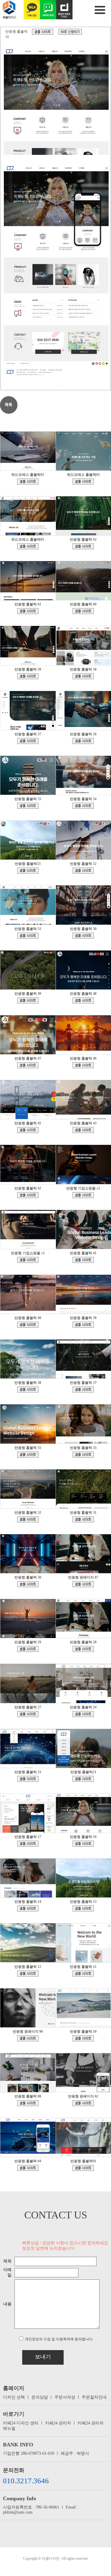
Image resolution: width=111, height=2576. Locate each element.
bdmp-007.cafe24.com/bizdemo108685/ (43, 32)
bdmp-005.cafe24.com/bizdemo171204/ (83, 546)
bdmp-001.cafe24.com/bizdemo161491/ (28, 1000)
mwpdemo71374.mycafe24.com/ (28, 546)
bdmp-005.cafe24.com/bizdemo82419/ (83, 1974)
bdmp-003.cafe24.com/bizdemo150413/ (83, 1390)
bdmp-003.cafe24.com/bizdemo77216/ (28, 2103)
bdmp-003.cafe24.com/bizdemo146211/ (83, 1455)
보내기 (43, 2357)
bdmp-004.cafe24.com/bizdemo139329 (83, 1584)
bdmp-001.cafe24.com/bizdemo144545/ (83, 1519)
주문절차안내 (94, 2397)
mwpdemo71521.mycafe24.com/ (83, 481)
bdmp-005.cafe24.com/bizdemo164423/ (83, 806)
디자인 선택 (14, 2397)
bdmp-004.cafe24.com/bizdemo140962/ (28, 1584)
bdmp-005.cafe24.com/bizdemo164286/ (28, 871)
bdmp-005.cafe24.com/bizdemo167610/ (83, 676)
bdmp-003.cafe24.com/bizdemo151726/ (28, 1390)
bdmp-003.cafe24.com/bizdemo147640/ (28, 1455)
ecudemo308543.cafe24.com (28, 1260)
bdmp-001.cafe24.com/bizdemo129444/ (83, 1714)
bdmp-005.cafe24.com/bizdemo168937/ (28, 611)
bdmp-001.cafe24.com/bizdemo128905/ (28, 1779)
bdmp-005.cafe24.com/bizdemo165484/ (28, 806)
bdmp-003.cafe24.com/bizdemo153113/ (28, 1325)
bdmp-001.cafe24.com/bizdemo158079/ (83, 1065)
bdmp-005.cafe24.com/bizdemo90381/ (28, 1974)
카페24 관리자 (58, 2423)
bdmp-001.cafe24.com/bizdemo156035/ (83, 1130)
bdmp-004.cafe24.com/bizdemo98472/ (28, 1908)
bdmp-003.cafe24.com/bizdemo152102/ (83, 1325)
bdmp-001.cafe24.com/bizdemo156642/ (28, 1130)
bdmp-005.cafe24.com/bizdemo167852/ (28, 676)
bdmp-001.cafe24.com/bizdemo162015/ (83, 936)
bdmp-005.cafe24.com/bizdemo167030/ (28, 741)
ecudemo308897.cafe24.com (83, 1195)
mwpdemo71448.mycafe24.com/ (28, 481)
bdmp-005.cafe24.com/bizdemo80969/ (83, 2038)
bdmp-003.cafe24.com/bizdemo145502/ (28, 1519)
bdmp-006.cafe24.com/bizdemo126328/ (83, 1779)
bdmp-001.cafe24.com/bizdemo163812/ (83, 871)
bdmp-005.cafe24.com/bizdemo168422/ (83, 611)
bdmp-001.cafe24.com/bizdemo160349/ (28, 1065)
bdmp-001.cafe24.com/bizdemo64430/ (83, 2168)
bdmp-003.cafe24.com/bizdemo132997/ (28, 1714)
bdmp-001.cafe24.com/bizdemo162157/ (28, 936)
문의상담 (40, 2397)
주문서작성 (65, 2397)
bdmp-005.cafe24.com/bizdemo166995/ (83, 741)
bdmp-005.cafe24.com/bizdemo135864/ (83, 1649)
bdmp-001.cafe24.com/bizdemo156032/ (28, 1195)
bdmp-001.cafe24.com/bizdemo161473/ (83, 1000)
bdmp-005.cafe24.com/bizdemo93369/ (83, 1908)
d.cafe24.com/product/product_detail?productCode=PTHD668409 (70, 32)
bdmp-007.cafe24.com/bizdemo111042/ (28, 1844)
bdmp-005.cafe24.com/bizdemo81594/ (28, 2038)
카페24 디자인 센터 (21, 2423)
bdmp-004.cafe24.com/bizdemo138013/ (28, 1649)
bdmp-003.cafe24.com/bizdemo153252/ (83, 1260)
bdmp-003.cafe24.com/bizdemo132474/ (28, 2168)
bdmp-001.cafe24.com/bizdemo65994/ (83, 2103)
